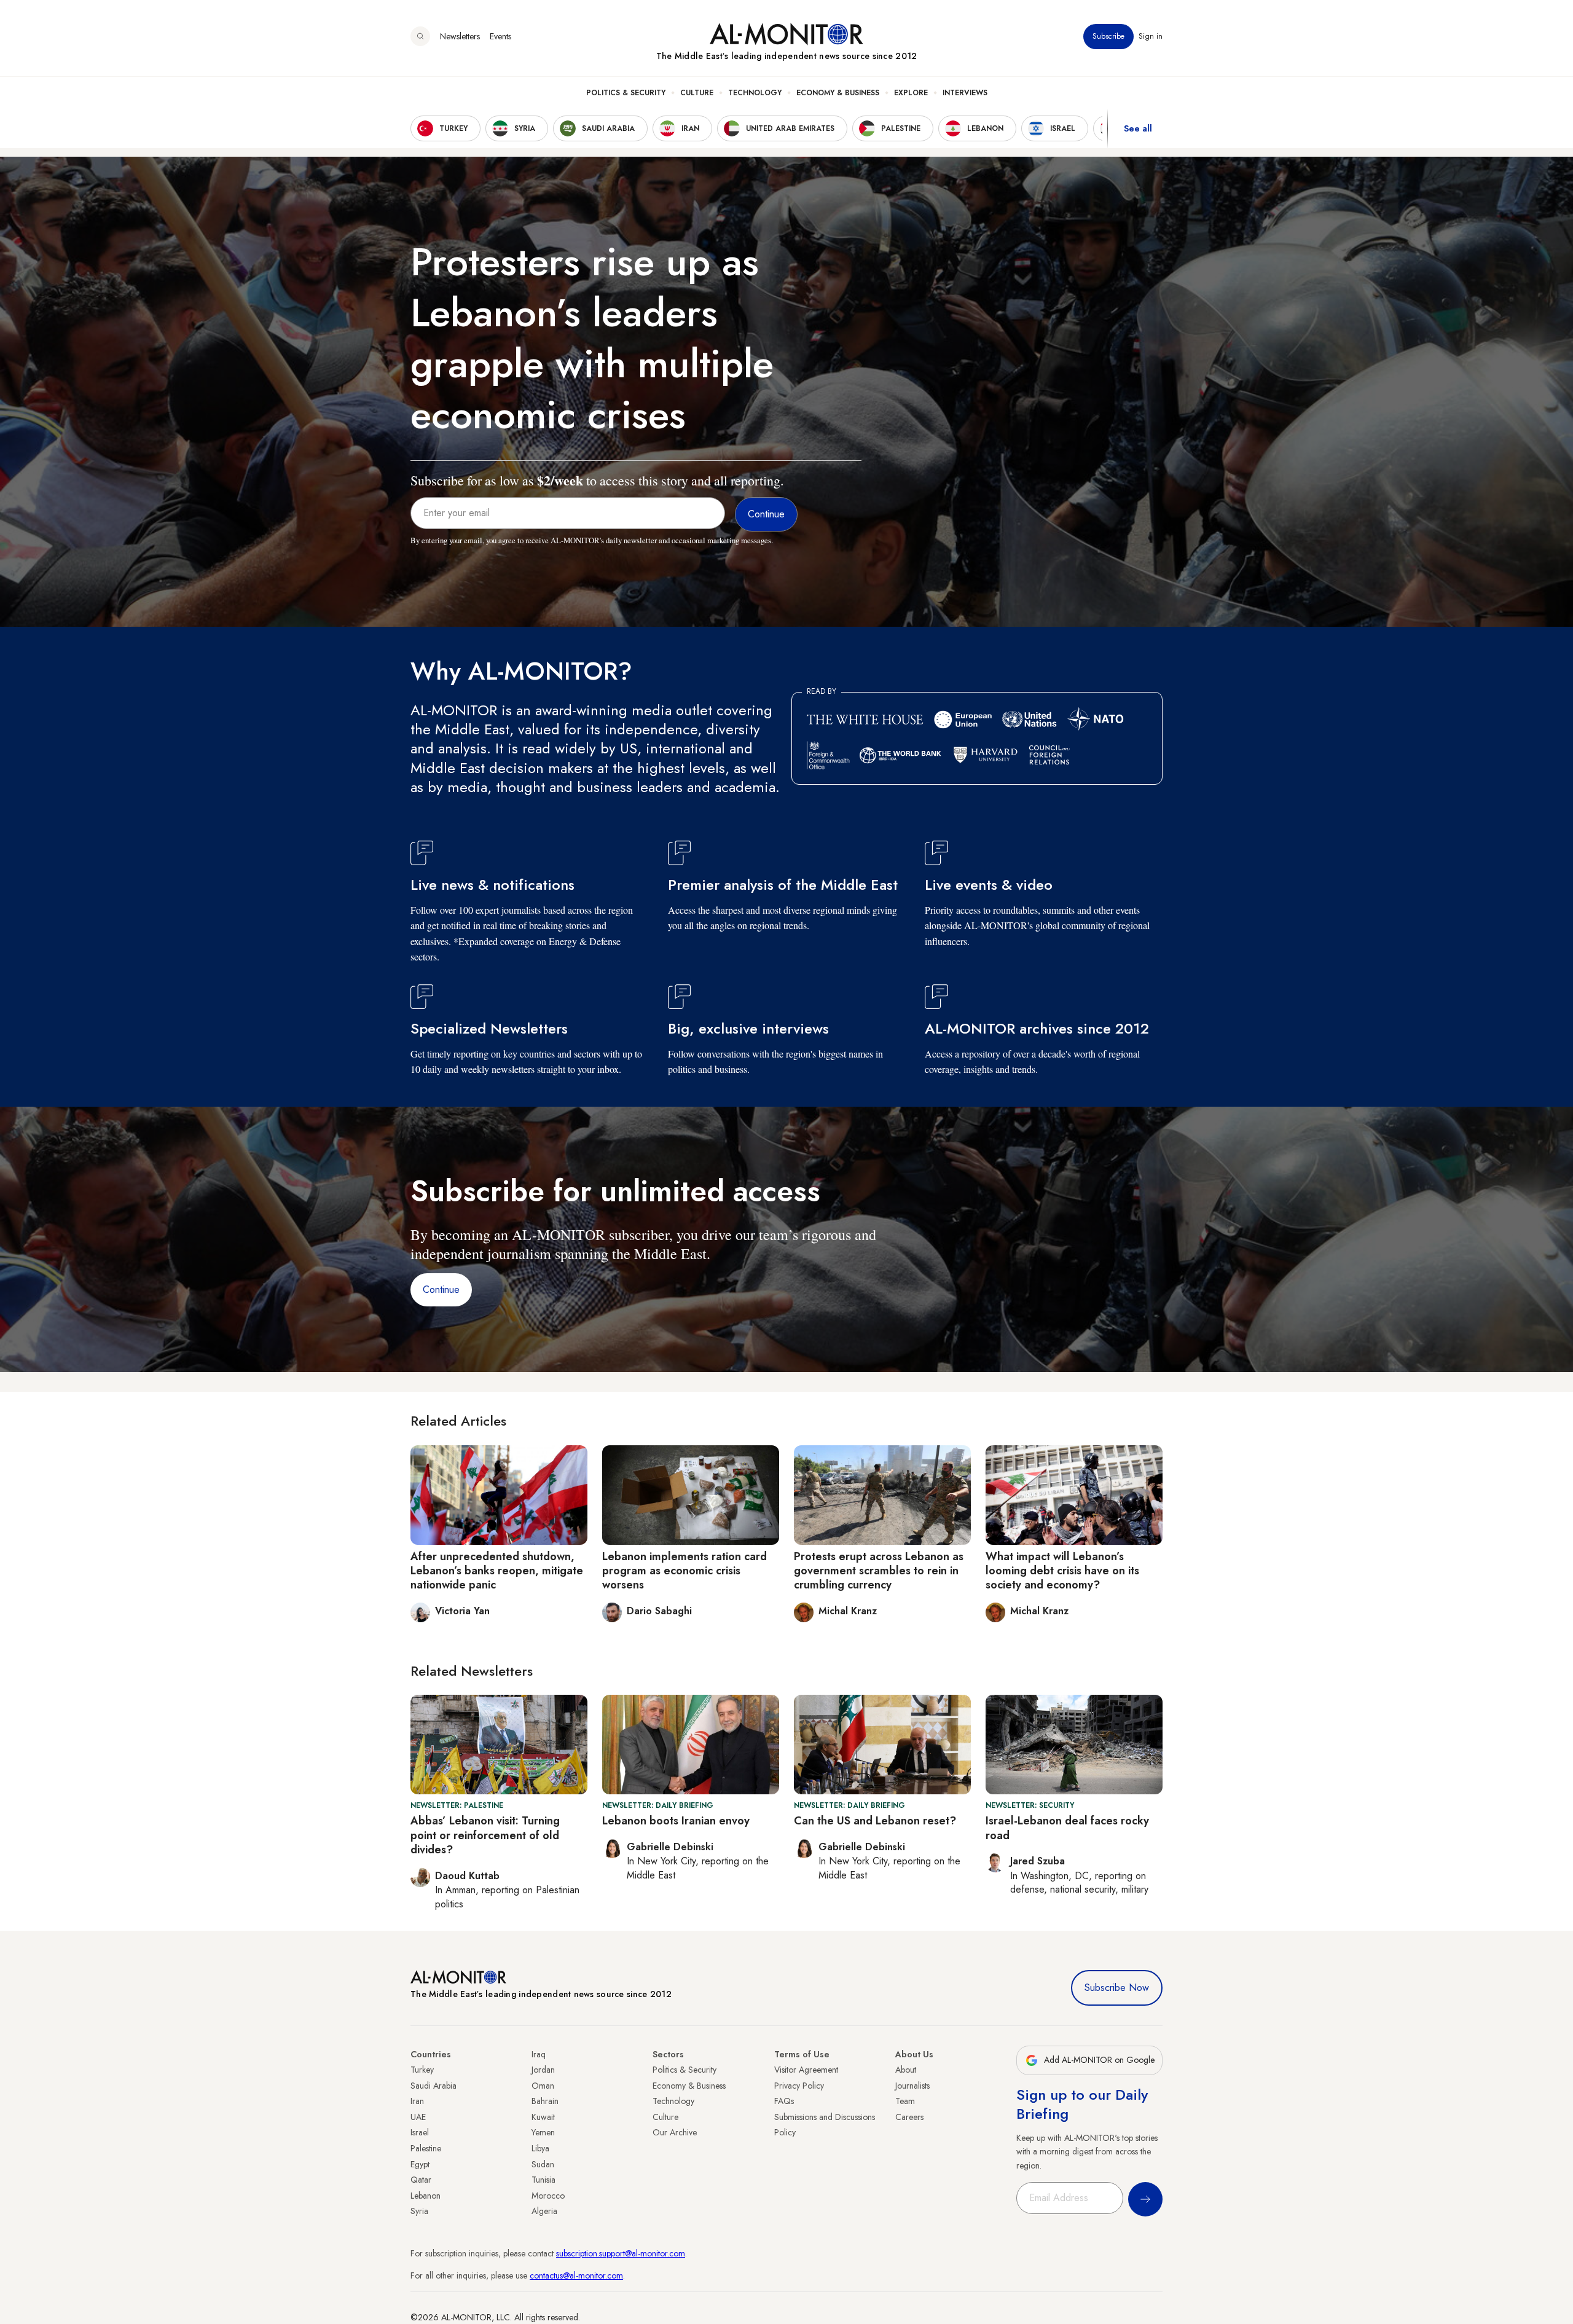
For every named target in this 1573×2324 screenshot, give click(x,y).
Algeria (544, 2211)
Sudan (543, 2164)
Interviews (965, 93)
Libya (540, 2148)
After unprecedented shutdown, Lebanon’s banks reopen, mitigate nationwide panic (497, 1571)
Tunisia (543, 2180)
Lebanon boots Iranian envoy (676, 1821)
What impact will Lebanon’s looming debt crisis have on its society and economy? (1062, 1571)
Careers (909, 2117)
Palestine (426, 2148)
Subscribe (1108, 36)
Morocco (548, 2196)
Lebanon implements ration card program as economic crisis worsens (685, 1571)
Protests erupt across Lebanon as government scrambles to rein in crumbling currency (879, 1571)
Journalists (912, 2086)
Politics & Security (626, 93)
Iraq (539, 2054)
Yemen (543, 2132)
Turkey (422, 2070)
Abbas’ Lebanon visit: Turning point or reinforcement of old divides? (485, 1835)
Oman (543, 2086)
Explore (911, 93)
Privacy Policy (799, 2086)
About (906, 2070)
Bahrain (545, 2101)
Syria (419, 2211)
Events (500, 36)
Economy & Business (838, 93)
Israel (420, 2132)
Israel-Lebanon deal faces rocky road (1067, 1828)
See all (1138, 128)
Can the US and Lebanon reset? (875, 1821)
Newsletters (460, 36)
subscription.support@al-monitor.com (621, 2253)
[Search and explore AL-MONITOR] (420, 36)
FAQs (784, 2101)
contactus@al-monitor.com (576, 2275)
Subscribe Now (1117, 1988)
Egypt (420, 2164)
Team (905, 2101)
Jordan (543, 2070)
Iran (417, 2101)
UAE (418, 2117)
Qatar (421, 2180)
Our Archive (675, 2132)
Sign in (1151, 36)
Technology (755, 93)
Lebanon (426, 2196)
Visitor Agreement (806, 2070)
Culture (697, 93)
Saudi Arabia (433, 2086)
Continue (441, 1290)
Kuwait (543, 2117)
